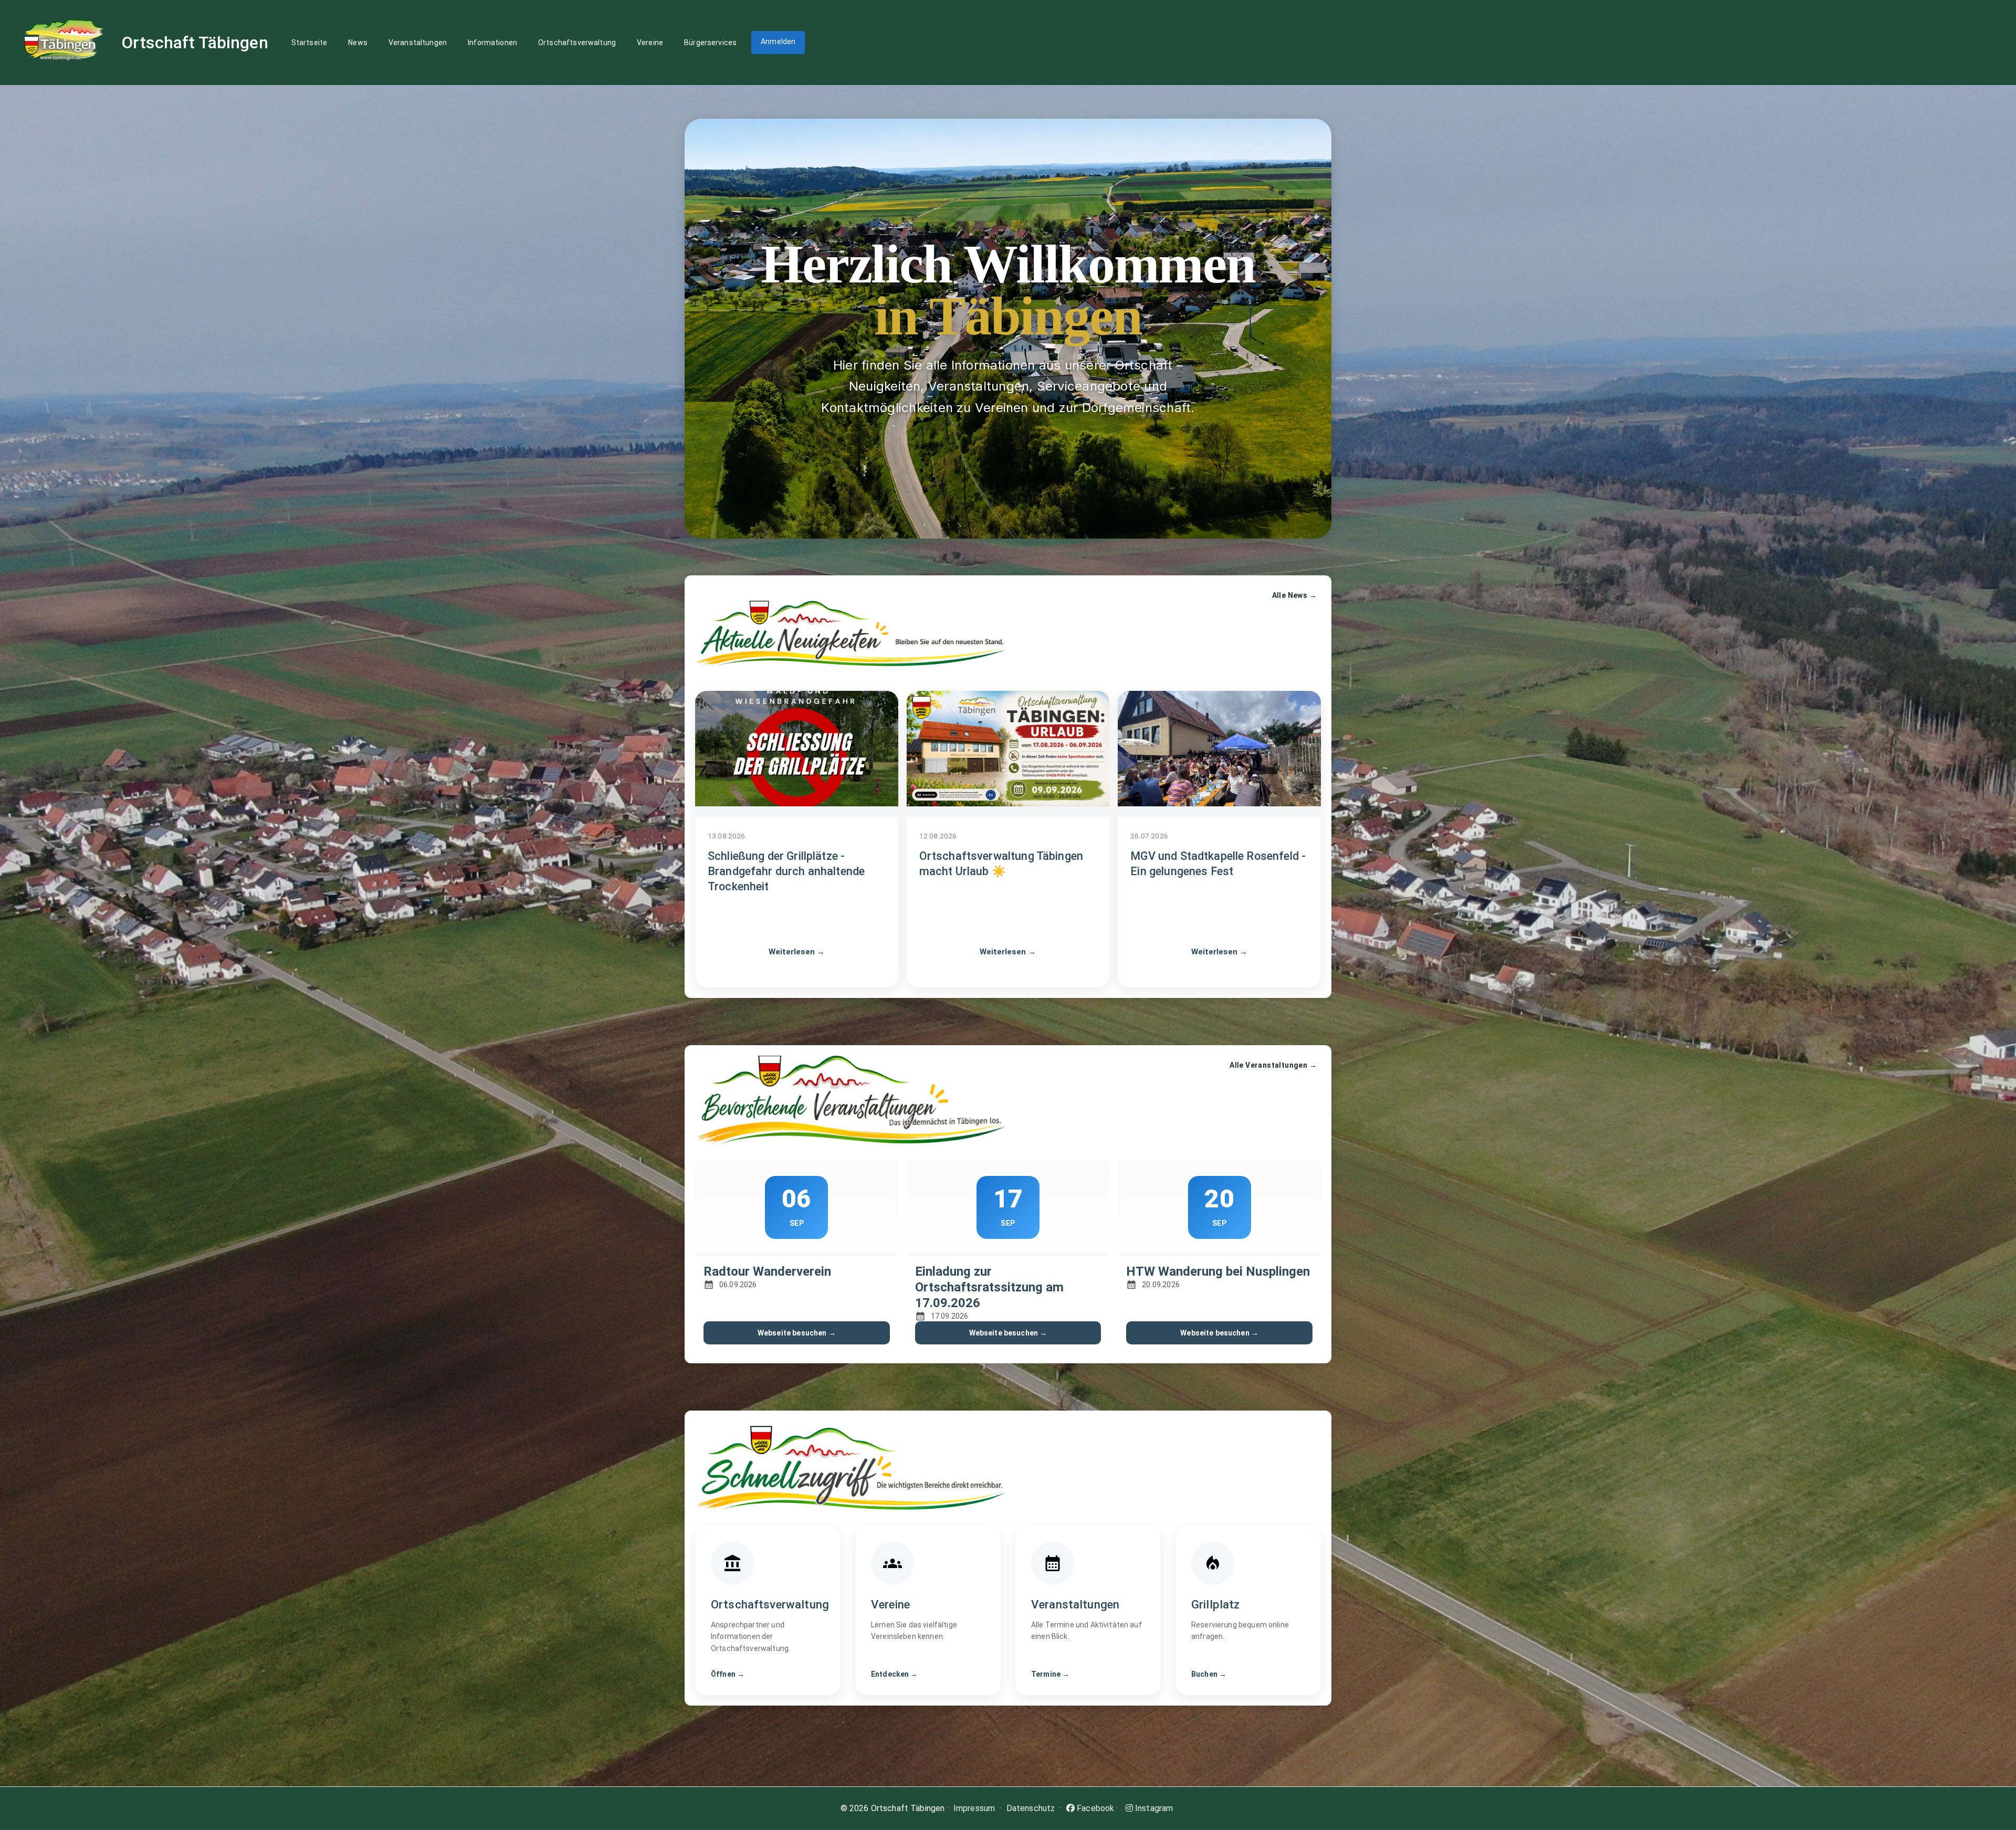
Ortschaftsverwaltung (577, 43)
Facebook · (1096, 1808)
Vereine (650, 43)
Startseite (309, 43)
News (358, 43)
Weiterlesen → (797, 952)
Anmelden (778, 41)
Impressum (974, 1808)
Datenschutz (1031, 1808)
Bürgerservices (710, 43)
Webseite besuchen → (797, 1333)
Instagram (1153, 1808)
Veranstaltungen (418, 43)
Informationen (492, 43)
